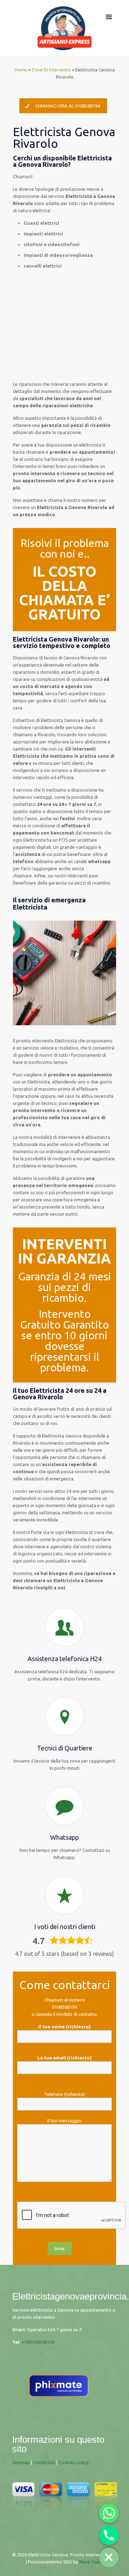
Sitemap (21, 2462)
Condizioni (44, 2462)
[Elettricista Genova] (65, 28)
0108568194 (64, 2007)
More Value (91, 2562)
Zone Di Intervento (51, 70)
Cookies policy (73, 2462)
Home (21, 70)
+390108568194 (38, 2342)
